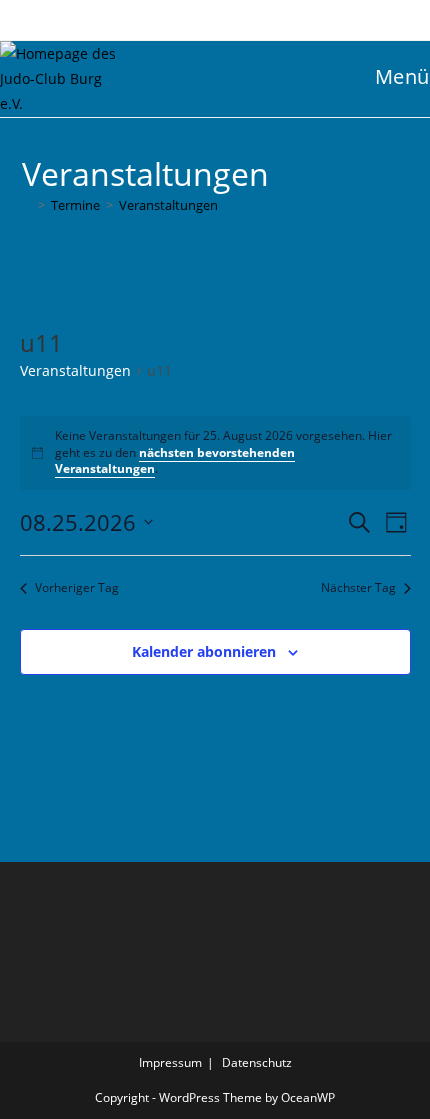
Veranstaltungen (168, 205)
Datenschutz (257, 1062)
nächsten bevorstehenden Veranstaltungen (175, 461)
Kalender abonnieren (204, 651)
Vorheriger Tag (77, 588)
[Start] (27, 205)
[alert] (215, 453)
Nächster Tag (358, 588)
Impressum (170, 1062)
